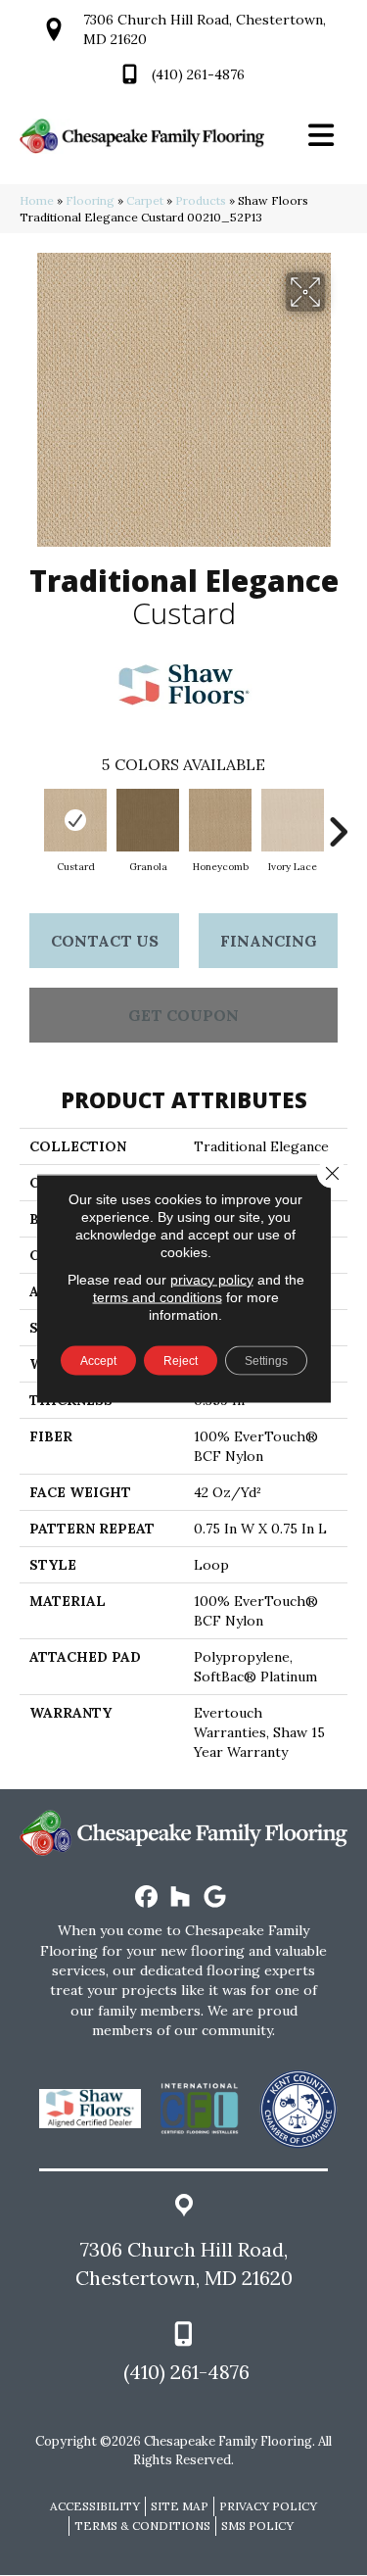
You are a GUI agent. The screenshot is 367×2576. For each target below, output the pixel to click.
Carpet (145, 200)
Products (201, 200)
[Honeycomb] (220, 820)
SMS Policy (257, 2526)
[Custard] (75, 820)
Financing (269, 941)
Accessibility (95, 2506)
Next (338, 822)
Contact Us (105, 941)
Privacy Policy (268, 2506)
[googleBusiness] (215, 1897)
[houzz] (181, 1897)
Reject (181, 1360)
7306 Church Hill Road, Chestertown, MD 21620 (184, 2263)
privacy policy (212, 1279)
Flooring (90, 200)
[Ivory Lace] (293, 820)
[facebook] (146, 1897)
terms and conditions (158, 1296)
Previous (29, 822)
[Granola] (148, 820)
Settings (266, 1360)
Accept (98, 1360)
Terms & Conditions (142, 2526)
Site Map (180, 2506)
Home (37, 200)
